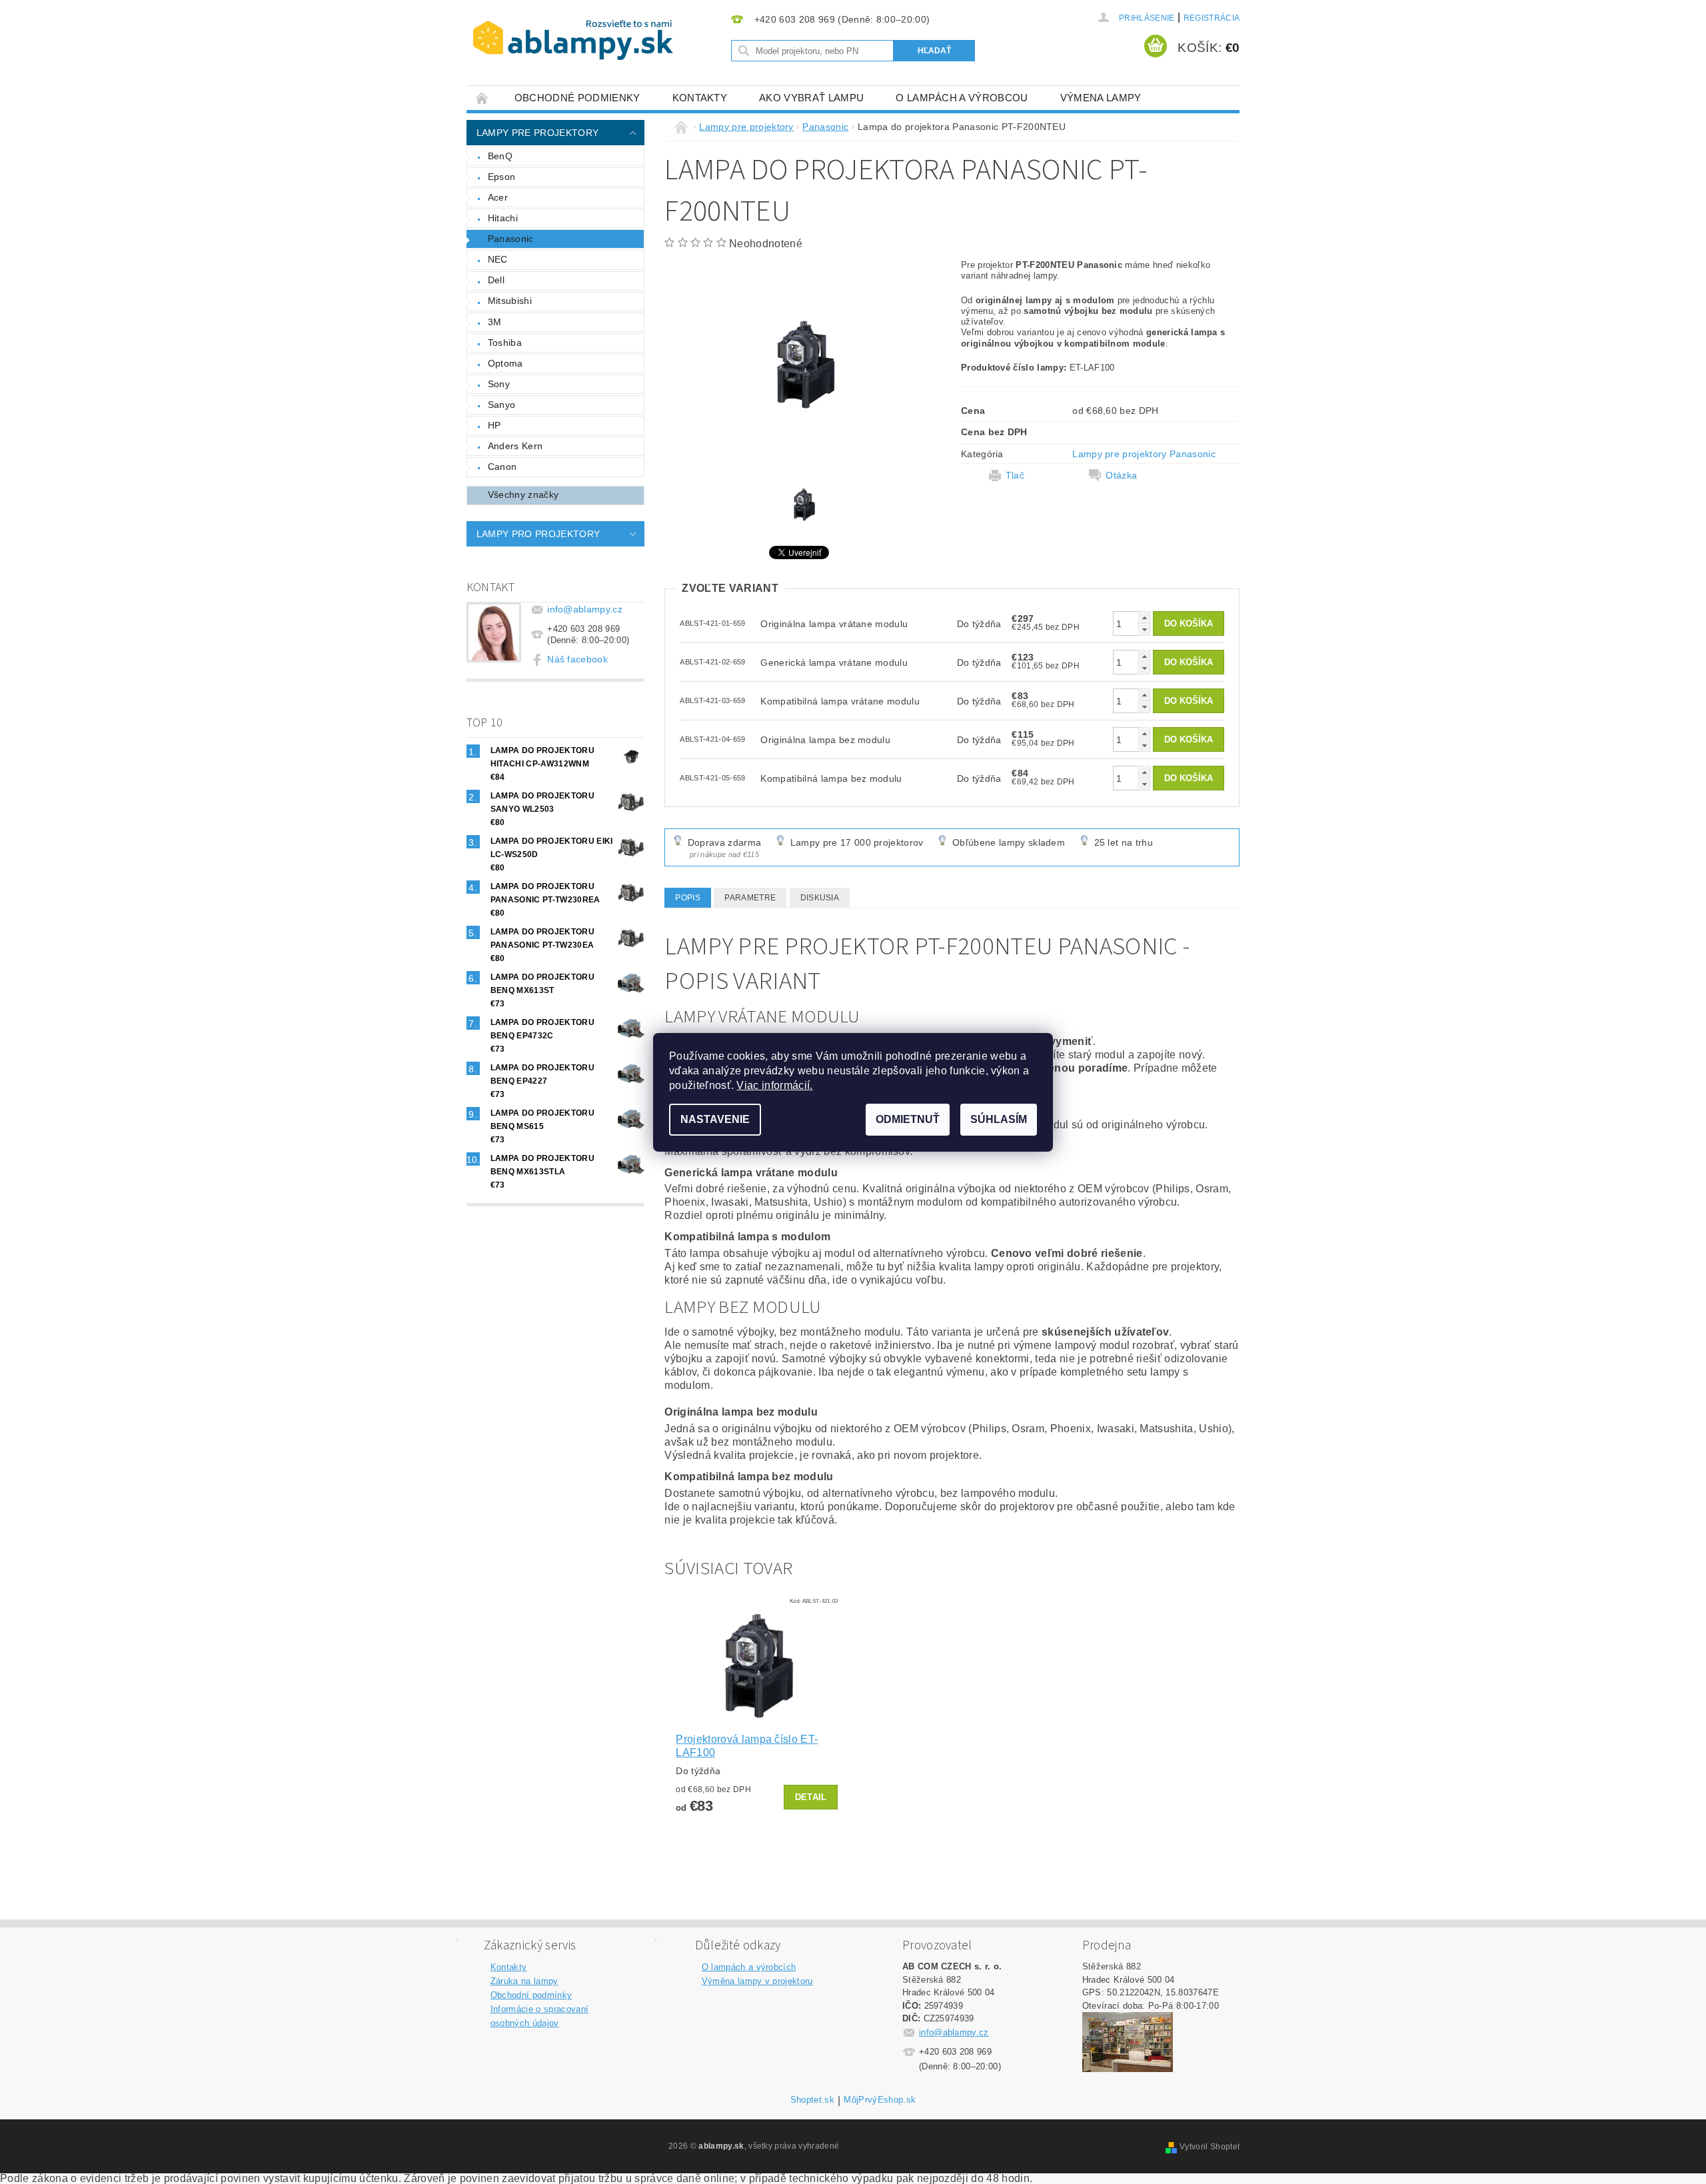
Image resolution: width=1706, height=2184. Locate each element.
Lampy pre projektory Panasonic (1144, 454)
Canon (502, 467)
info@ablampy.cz (585, 609)
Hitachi (503, 218)
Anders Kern (515, 446)
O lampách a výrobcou (962, 98)
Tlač (1015, 475)
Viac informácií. (774, 1085)
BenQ (500, 156)
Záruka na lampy (524, 1981)
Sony (499, 384)
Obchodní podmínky (531, 1995)
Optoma (505, 363)
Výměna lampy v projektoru (757, 1981)
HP (494, 425)
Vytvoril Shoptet (1210, 2147)
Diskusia (820, 898)
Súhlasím (999, 1119)
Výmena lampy (1101, 98)
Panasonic (511, 239)
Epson (502, 177)
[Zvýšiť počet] (1144, 617)
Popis (688, 898)
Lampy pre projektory (537, 133)
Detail (811, 1797)
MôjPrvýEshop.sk (880, 2100)
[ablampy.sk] (573, 40)
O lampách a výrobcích (749, 1967)
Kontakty (700, 98)
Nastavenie (715, 1119)
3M (495, 322)
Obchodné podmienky (577, 98)
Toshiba (505, 343)
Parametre (750, 898)
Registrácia (1212, 18)
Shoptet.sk (812, 2100)
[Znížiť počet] (1144, 629)
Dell (496, 280)
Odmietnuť (908, 1119)
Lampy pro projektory (538, 534)
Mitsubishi (510, 301)
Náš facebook (577, 659)
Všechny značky (523, 495)
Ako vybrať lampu (811, 98)
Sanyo (502, 405)
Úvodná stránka (482, 98)
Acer (498, 197)
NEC (498, 259)
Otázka (1121, 475)
